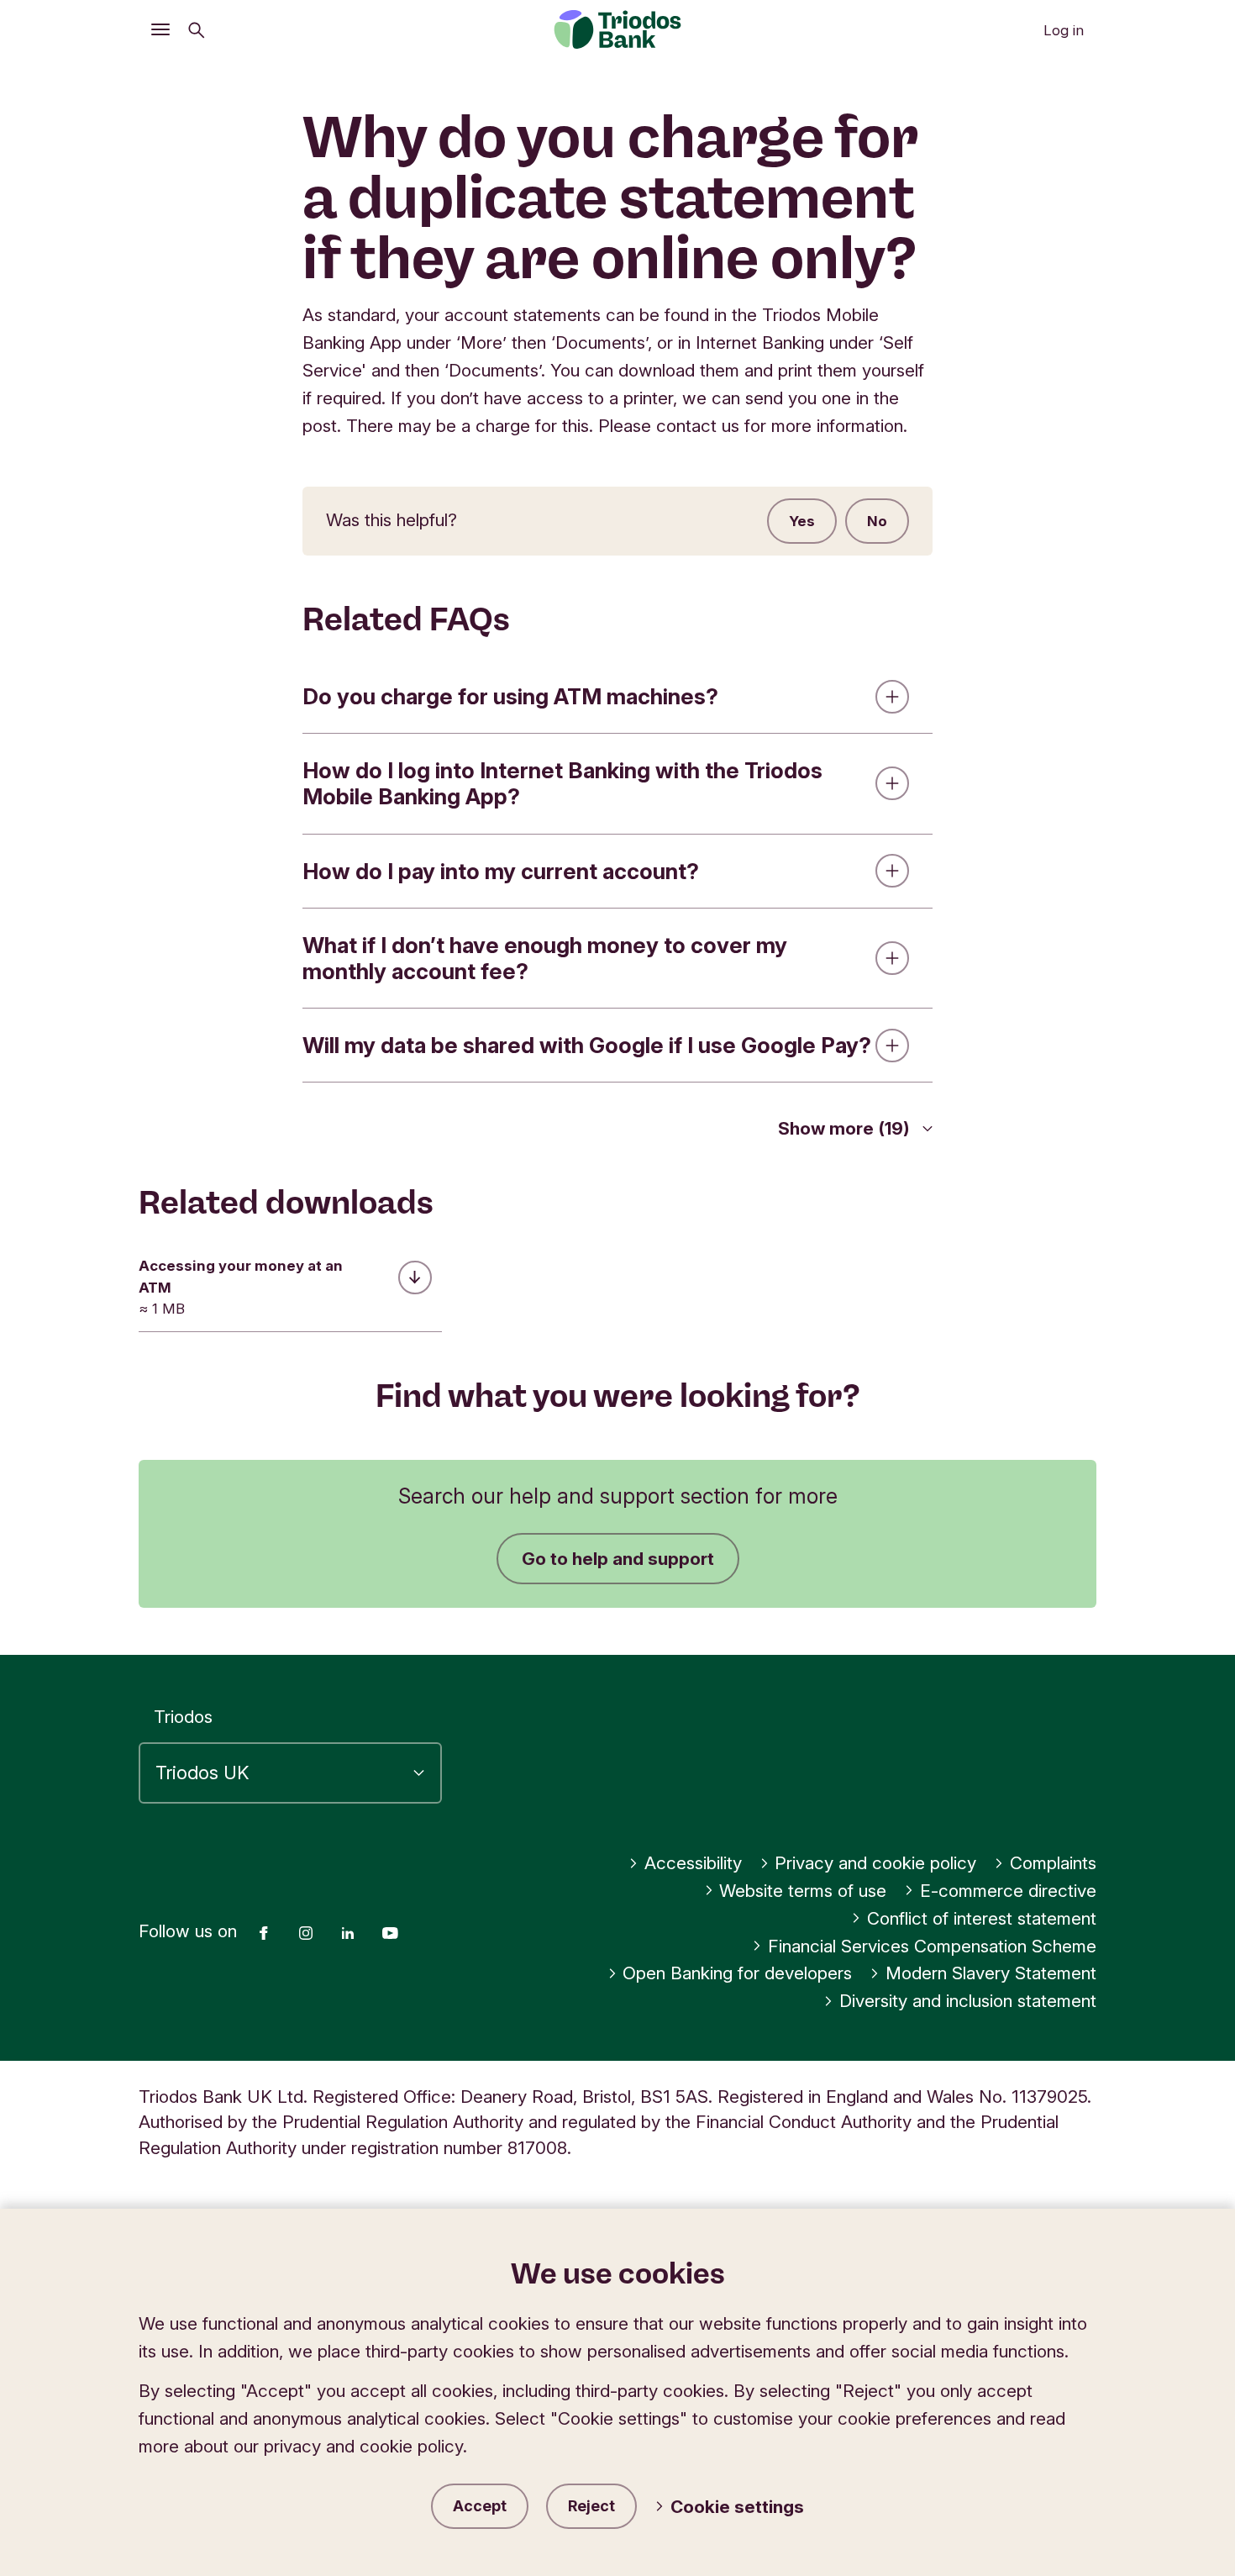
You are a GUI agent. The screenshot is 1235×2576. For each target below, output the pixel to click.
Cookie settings (737, 2507)
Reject (591, 2506)
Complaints (1053, 1863)
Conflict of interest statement (982, 1918)
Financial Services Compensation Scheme (932, 1946)
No (877, 521)
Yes (802, 521)
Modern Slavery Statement (991, 1973)
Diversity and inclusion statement (968, 2001)
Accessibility (693, 1863)
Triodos (183, 1717)
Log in (1064, 30)
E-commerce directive (1008, 1891)
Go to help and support (618, 1559)
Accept (480, 2506)
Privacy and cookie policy (875, 1863)
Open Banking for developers (737, 1973)
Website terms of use (803, 1891)
